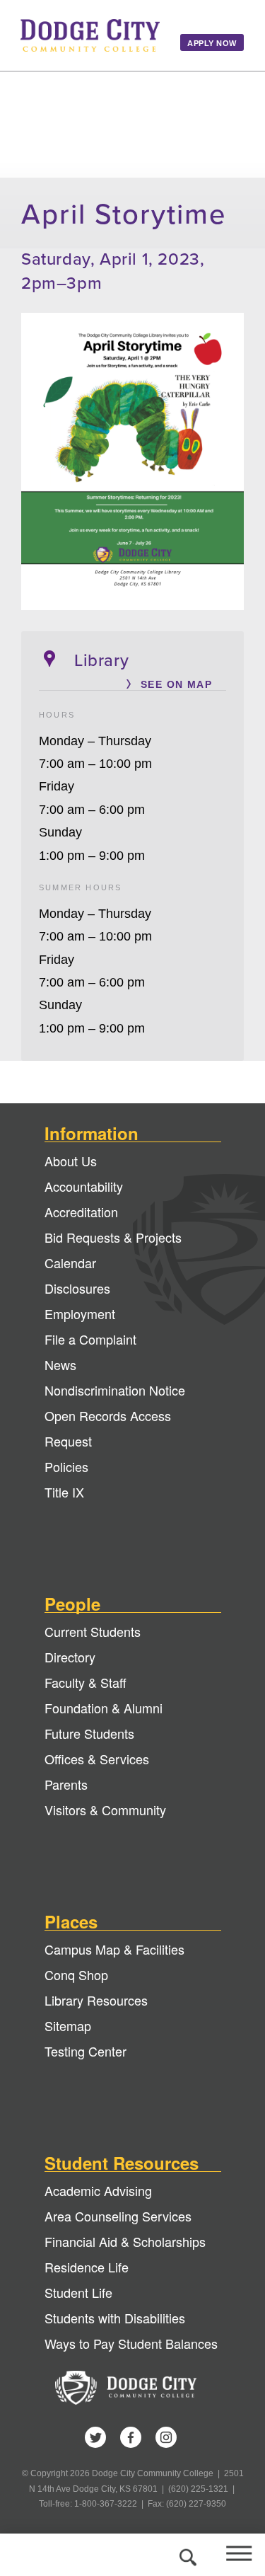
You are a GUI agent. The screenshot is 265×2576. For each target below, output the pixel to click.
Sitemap (68, 2025)
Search (185, 2555)
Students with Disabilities (115, 2318)
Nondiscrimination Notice (115, 1390)
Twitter (95, 2437)
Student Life (78, 2292)
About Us (71, 1161)
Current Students (93, 1631)
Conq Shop (76, 1974)
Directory (70, 1657)
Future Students (89, 1733)
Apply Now (212, 43)
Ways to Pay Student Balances (131, 2343)
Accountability (84, 1186)
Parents (66, 1784)
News (60, 1364)
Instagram (166, 2437)
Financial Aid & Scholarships (125, 2241)
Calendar (70, 1263)
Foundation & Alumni (104, 1708)
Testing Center (86, 2051)
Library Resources (96, 2000)
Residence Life (87, 2267)
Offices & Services (97, 1759)
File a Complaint (90, 1339)
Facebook (131, 2437)
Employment (80, 1313)
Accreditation (81, 1212)
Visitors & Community (105, 1810)
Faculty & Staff (86, 1682)
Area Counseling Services (118, 2216)
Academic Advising (98, 2190)
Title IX (64, 1492)
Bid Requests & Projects (113, 1237)
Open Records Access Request (108, 1428)
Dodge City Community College (90, 35)
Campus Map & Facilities (114, 1949)
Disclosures (77, 1288)
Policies (66, 1466)
